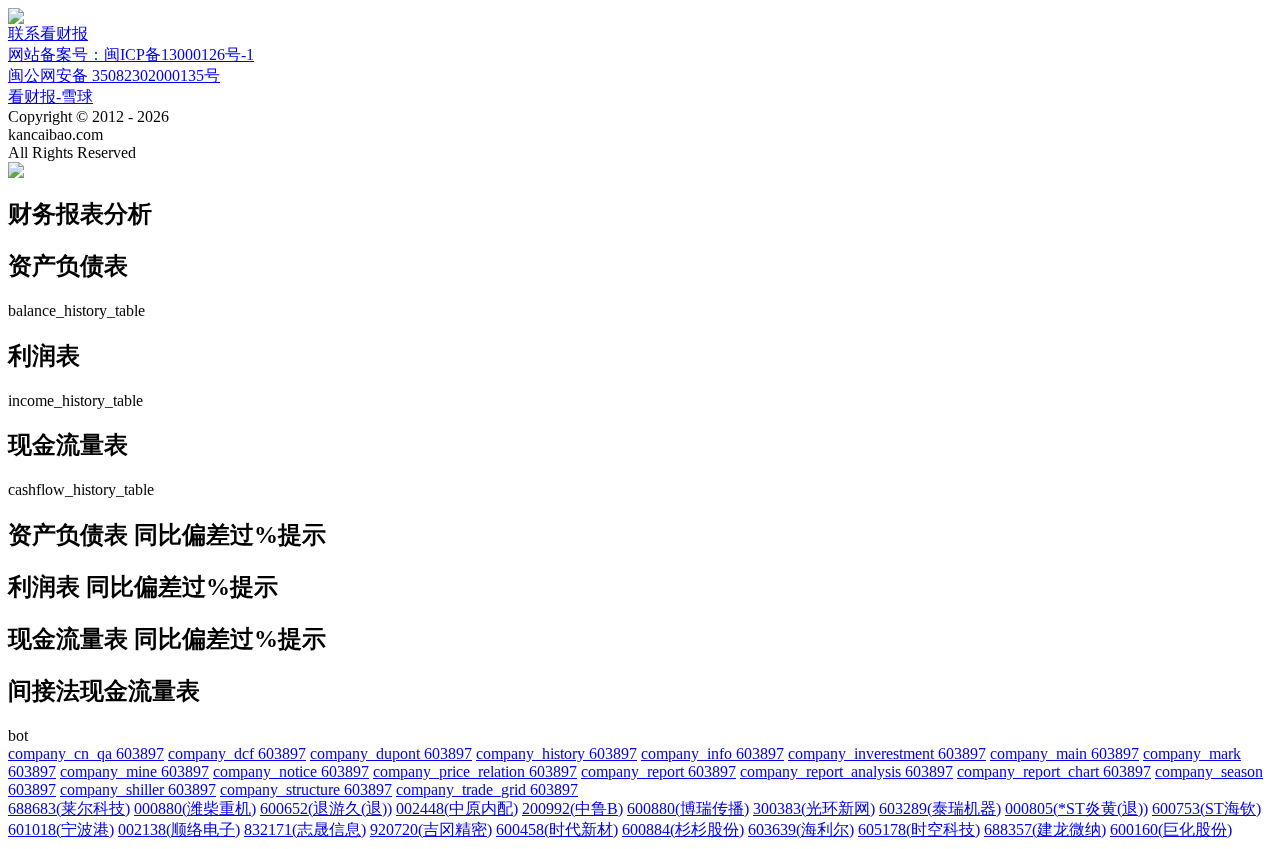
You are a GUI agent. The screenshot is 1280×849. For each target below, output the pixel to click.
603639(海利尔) (801, 829)
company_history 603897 (556, 753)
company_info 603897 (712, 753)
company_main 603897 (1064, 753)
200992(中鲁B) (572, 808)
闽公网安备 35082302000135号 (114, 75)
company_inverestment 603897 (887, 753)
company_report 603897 (658, 771)
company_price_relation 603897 (475, 771)
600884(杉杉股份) (683, 829)
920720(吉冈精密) (431, 829)
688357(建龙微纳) (1045, 829)
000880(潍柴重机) (195, 808)
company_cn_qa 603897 (86, 753)
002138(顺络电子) (179, 829)
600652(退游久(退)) (326, 808)
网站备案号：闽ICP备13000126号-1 (131, 54)
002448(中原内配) (457, 808)
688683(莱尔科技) (69, 808)
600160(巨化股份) (1171, 829)
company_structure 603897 (306, 789)
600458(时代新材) (557, 829)
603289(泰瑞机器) (940, 808)
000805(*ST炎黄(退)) (1076, 808)
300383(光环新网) (814, 808)
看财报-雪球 (50, 96)
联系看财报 (48, 33)
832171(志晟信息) (305, 829)
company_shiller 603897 (138, 789)
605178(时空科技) (919, 829)
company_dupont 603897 (391, 753)
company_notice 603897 (291, 771)
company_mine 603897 (134, 771)
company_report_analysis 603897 (846, 771)
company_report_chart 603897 (1054, 771)
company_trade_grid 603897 (487, 789)
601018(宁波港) (61, 829)
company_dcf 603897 (237, 753)
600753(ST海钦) (1206, 808)
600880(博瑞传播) (688, 808)
